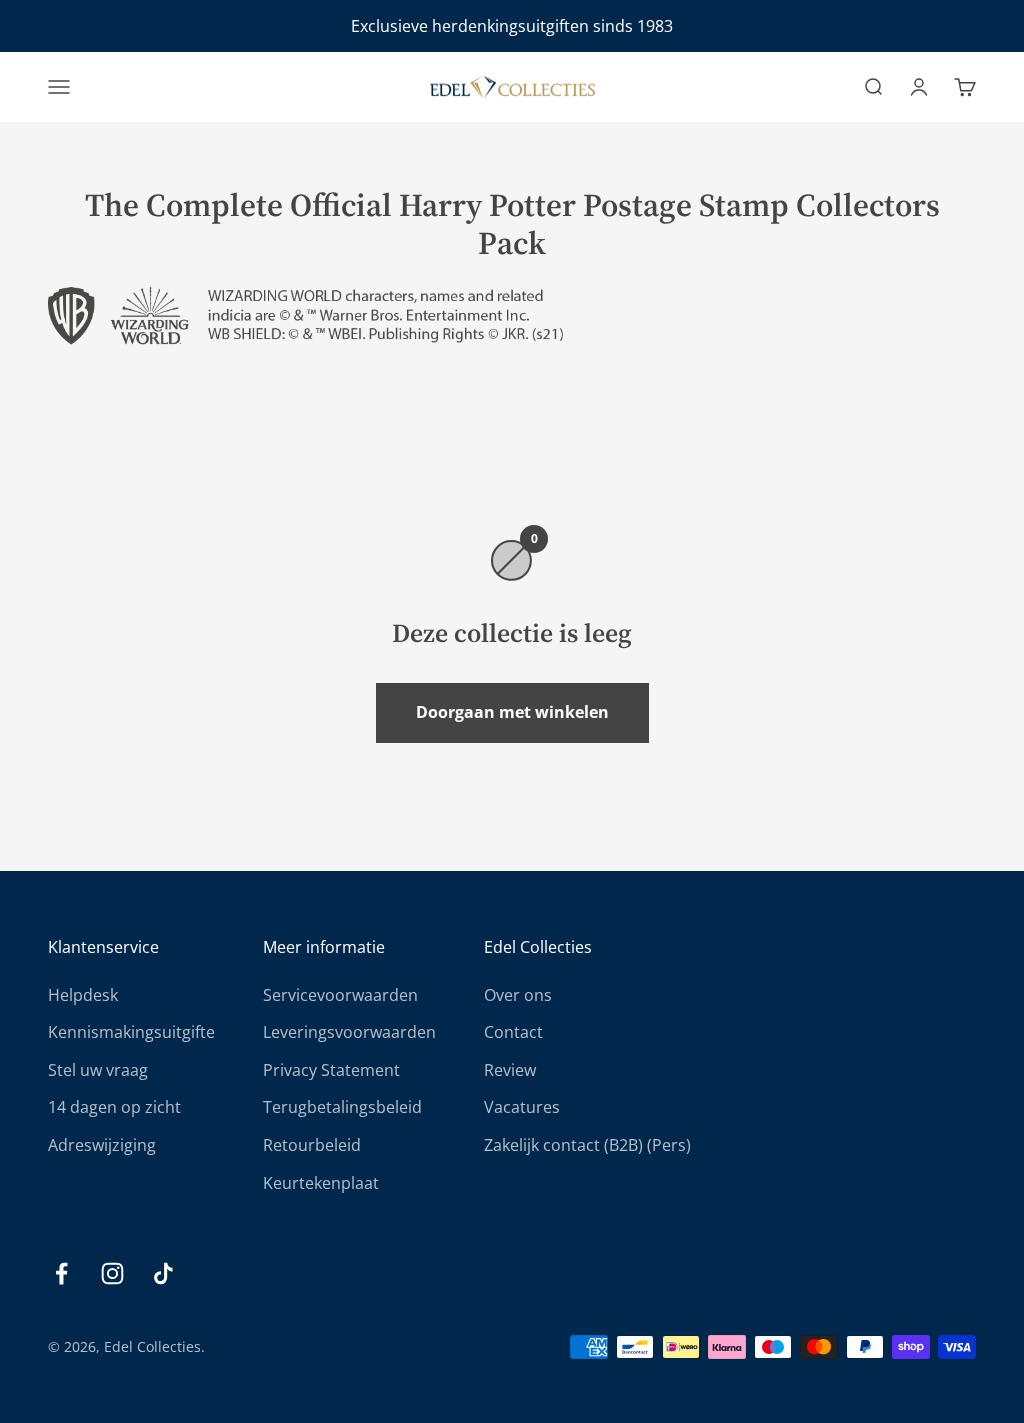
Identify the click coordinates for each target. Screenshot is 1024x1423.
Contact (513, 1032)
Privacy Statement (331, 1070)
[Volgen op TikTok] (163, 1273)
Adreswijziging (102, 1145)
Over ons (518, 995)
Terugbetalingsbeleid (342, 1107)
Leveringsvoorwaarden (349, 1032)
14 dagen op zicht (114, 1107)
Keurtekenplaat (321, 1183)
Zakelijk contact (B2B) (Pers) (587, 1145)
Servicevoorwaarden (340, 995)
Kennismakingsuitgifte (131, 1032)
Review (510, 1070)
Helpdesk (83, 995)
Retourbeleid (312, 1145)
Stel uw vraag (98, 1070)
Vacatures (522, 1107)
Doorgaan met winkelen (512, 712)
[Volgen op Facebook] (61, 1273)
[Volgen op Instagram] (112, 1273)
